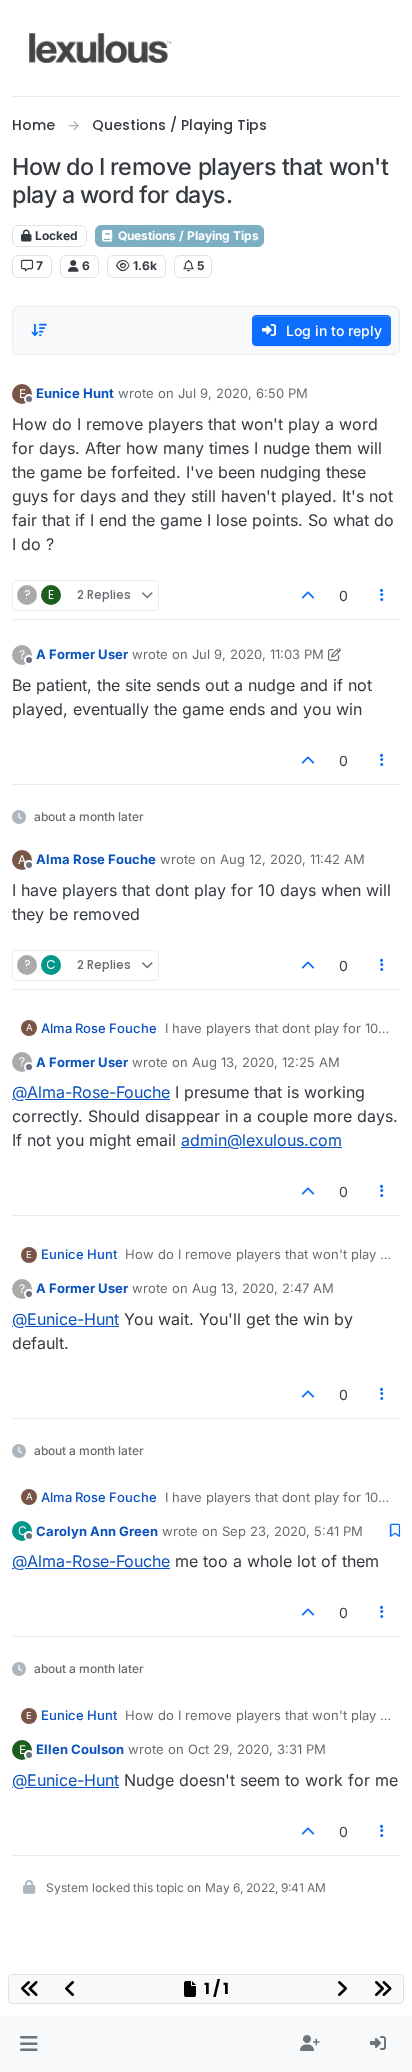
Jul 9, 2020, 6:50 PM (243, 393)
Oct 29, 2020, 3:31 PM (257, 1749)
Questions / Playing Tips (187, 235)
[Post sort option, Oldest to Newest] (39, 330)
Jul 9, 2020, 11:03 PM (258, 654)
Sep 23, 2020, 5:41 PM (292, 1531)
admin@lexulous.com (261, 1140)
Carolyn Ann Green (97, 1531)
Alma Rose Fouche (96, 859)
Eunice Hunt (75, 393)
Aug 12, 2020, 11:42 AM (292, 859)
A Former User (82, 654)
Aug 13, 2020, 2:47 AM (263, 1288)
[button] (28, 2044)
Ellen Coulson (80, 1749)
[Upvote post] (308, 595)
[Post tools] (383, 595)
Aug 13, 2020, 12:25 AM (266, 1062)
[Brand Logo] (100, 48)
